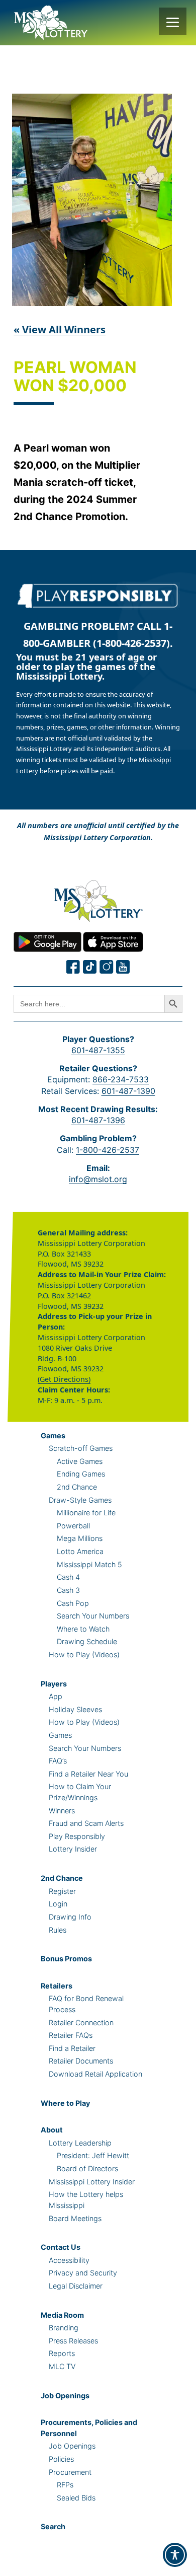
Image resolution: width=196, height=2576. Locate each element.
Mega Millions (80, 1538)
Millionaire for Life (86, 1513)
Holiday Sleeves (75, 1709)
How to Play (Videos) (84, 1654)
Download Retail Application (95, 2074)
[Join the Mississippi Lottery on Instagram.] (107, 967)
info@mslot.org (98, 1179)
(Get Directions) (64, 1379)
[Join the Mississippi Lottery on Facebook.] (73, 967)
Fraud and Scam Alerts (86, 1823)
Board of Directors (87, 2168)
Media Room (62, 2315)
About (52, 2130)
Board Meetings (75, 2218)
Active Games (80, 1461)
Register (62, 1891)
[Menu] (173, 21)
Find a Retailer (72, 2048)
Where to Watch (83, 1629)
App (56, 1696)
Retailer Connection (81, 2022)
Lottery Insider (73, 1849)
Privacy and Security (83, 2273)
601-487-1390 (128, 1091)
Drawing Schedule (87, 1641)
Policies (61, 2459)
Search (53, 2526)
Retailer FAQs (71, 2035)
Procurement (70, 2472)
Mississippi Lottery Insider (92, 2182)
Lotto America (80, 1551)
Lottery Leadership (80, 2143)
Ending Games (81, 1474)
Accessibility (69, 2260)
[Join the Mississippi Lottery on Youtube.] (123, 967)
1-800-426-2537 (108, 1150)
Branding (64, 2328)
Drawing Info (70, 1917)
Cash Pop (73, 1603)
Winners (62, 1811)
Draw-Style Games (80, 1500)
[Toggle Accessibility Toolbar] (175, 2555)
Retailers (57, 1986)
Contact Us (61, 2247)
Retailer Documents (81, 2061)
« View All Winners (60, 329)
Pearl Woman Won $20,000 (75, 377)
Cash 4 (68, 1577)
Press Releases (73, 2341)
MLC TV (62, 2366)
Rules (58, 1930)
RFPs (65, 2485)
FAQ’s (58, 1761)
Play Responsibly (77, 1836)
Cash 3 (68, 1590)
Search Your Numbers (93, 1616)
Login (58, 1904)
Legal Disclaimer (76, 2286)
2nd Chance (77, 1487)
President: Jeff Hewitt (93, 2155)
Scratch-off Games (81, 1448)
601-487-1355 (98, 1050)
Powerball (73, 1526)
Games (53, 1436)
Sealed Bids (76, 2498)
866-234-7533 (121, 1079)
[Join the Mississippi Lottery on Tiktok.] (90, 967)
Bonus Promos (66, 1959)
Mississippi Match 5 (89, 1564)
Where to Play (65, 2103)
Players (54, 1684)
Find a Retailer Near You (88, 1774)
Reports (62, 2353)
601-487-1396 (98, 1120)
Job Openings (65, 2396)
